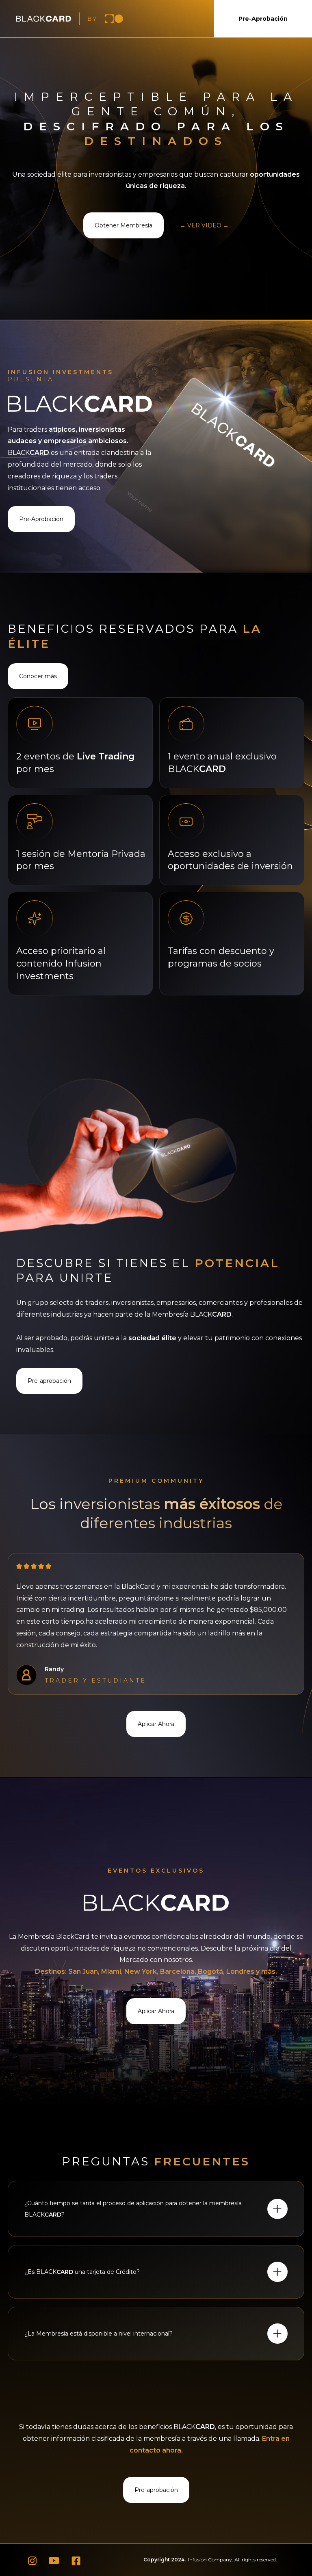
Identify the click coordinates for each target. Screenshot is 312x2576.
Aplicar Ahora (156, 1724)
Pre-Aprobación (263, 19)
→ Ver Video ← (204, 225)
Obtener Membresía (123, 225)
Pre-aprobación (49, 1381)
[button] (156, 2209)
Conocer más (38, 676)
